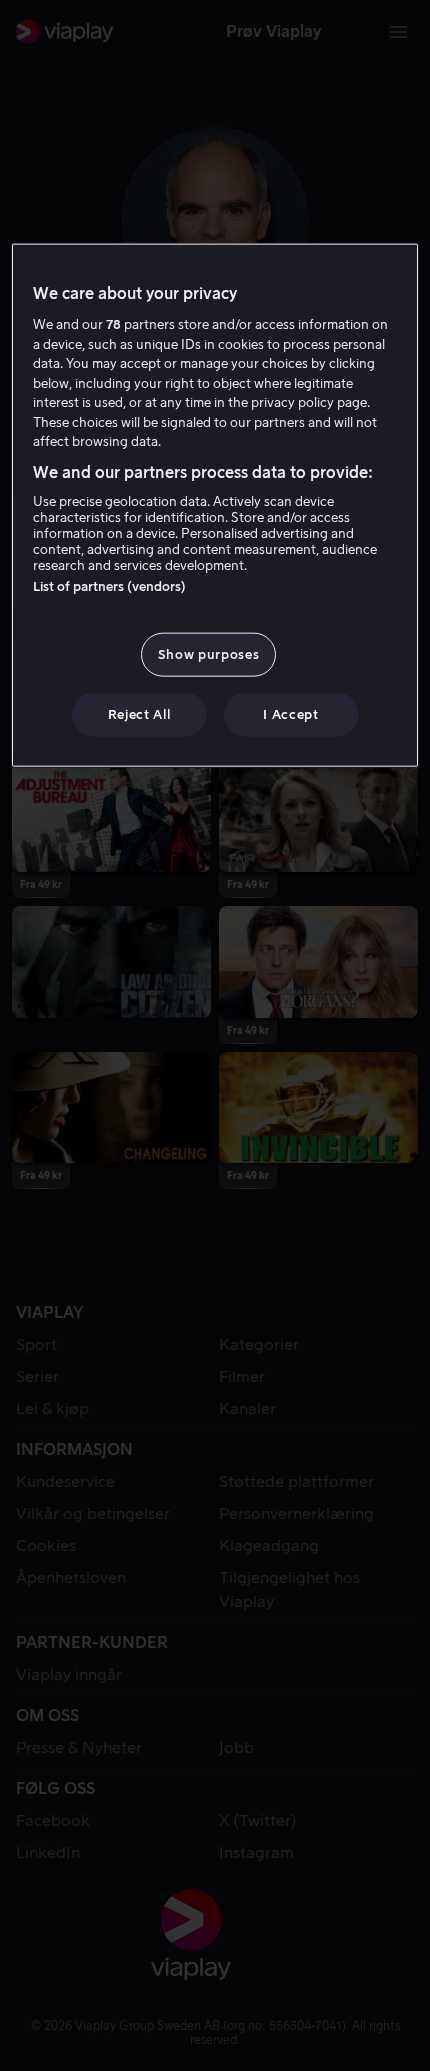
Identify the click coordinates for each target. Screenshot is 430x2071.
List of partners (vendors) (109, 586)
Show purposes (208, 654)
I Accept (290, 714)
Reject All (139, 714)
